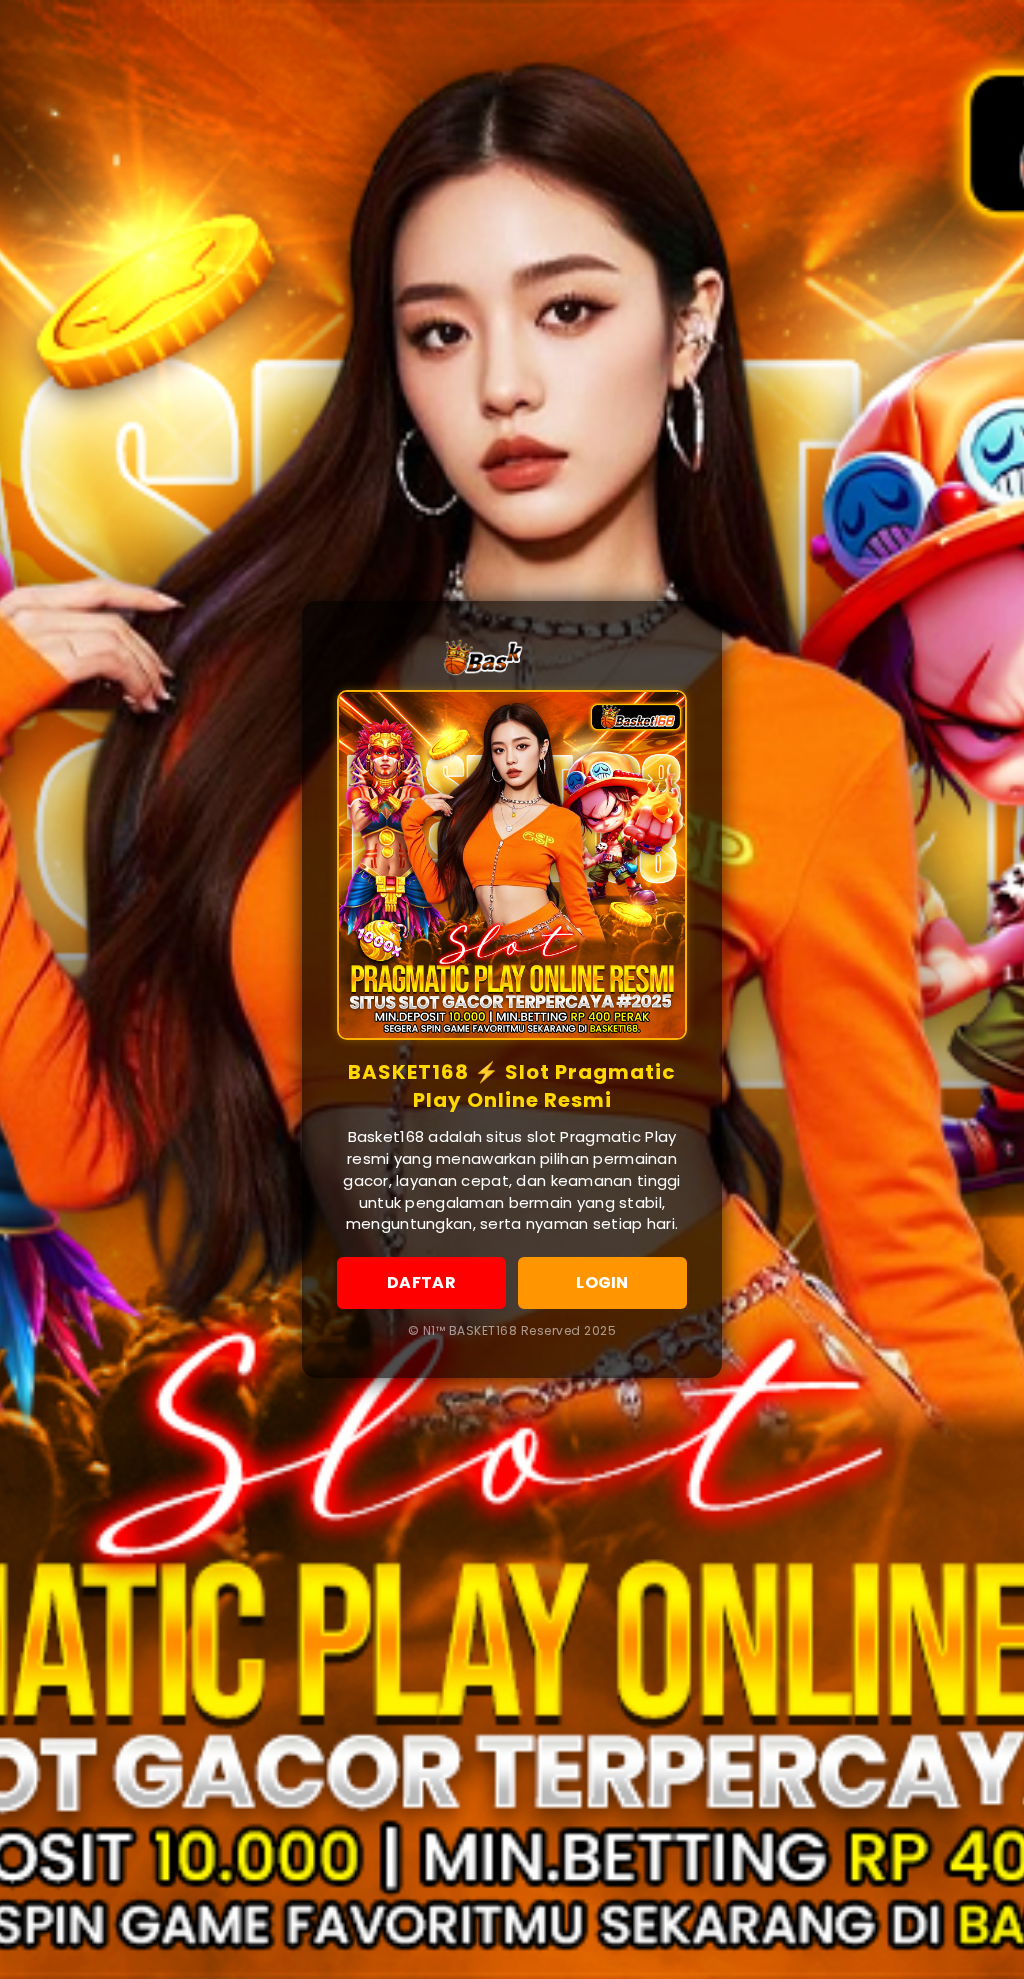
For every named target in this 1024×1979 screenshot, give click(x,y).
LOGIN (602, 1282)
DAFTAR (421, 1282)
